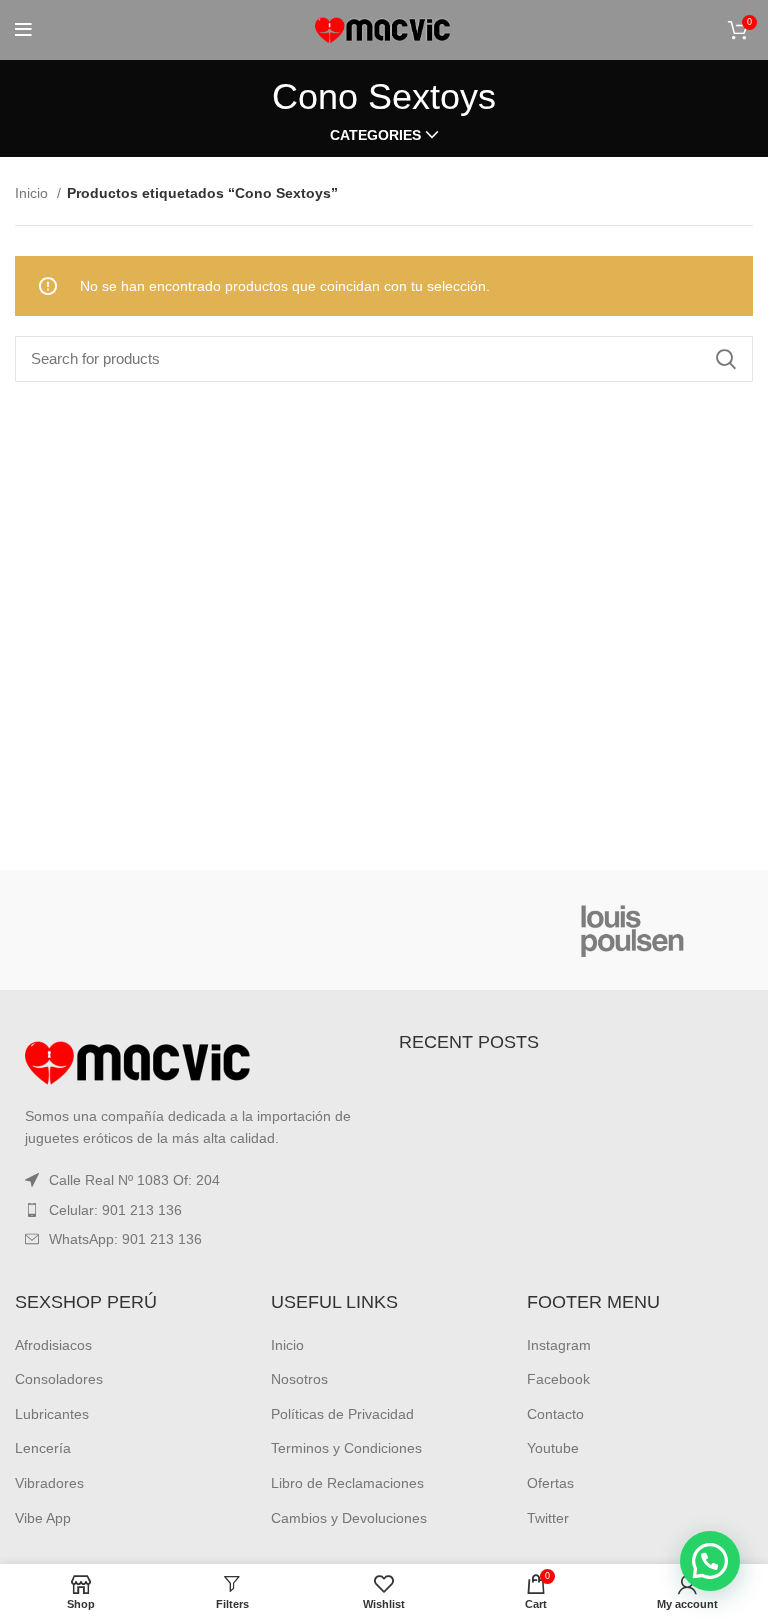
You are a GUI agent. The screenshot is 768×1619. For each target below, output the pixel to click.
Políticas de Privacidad (342, 1414)
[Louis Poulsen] (632, 930)
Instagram (559, 1345)
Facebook (558, 1379)
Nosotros (299, 1379)
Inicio (33, 193)
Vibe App (43, 1518)
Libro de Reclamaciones (347, 1483)
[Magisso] (383, 930)
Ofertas (550, 1483)
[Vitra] (134, 930)
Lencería (43, 1448)
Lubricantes (52, 1414)
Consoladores (59, 1379)
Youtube (553, 1448)
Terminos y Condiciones (346, 1448)
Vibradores (49, 1483)
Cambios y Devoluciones (349, 1518)
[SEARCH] (726, 359)
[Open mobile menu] (23, 30)
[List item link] (192, 1210)
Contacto (555, 1414)
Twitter (548, 1518)
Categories (375, 135)
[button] (710, 1561)
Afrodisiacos (53, 1345)
